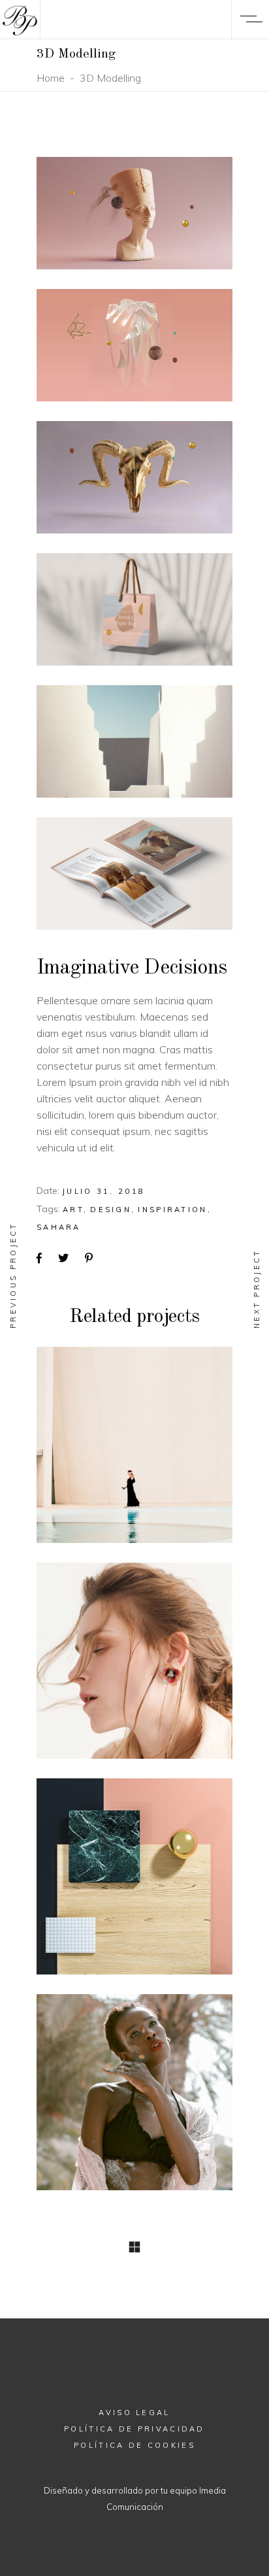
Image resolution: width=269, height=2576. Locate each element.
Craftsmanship (134, 2091)
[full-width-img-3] (134, 477)
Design (111, 1210)
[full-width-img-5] (134, 741)
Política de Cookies (134, 2445)
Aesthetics (134, 1659)
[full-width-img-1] (134, 213)
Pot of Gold (135, 1875)
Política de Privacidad (134, 2429)
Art (73, 1210)
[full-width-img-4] (134, 609)
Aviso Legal (134, 2413)
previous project (13, 1275)
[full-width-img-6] (134, 873)
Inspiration (172, 1210)
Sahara (59, 1227)
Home (51, 78)
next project (257, 1289)
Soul (134, 1443)
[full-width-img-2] (134, 345)
